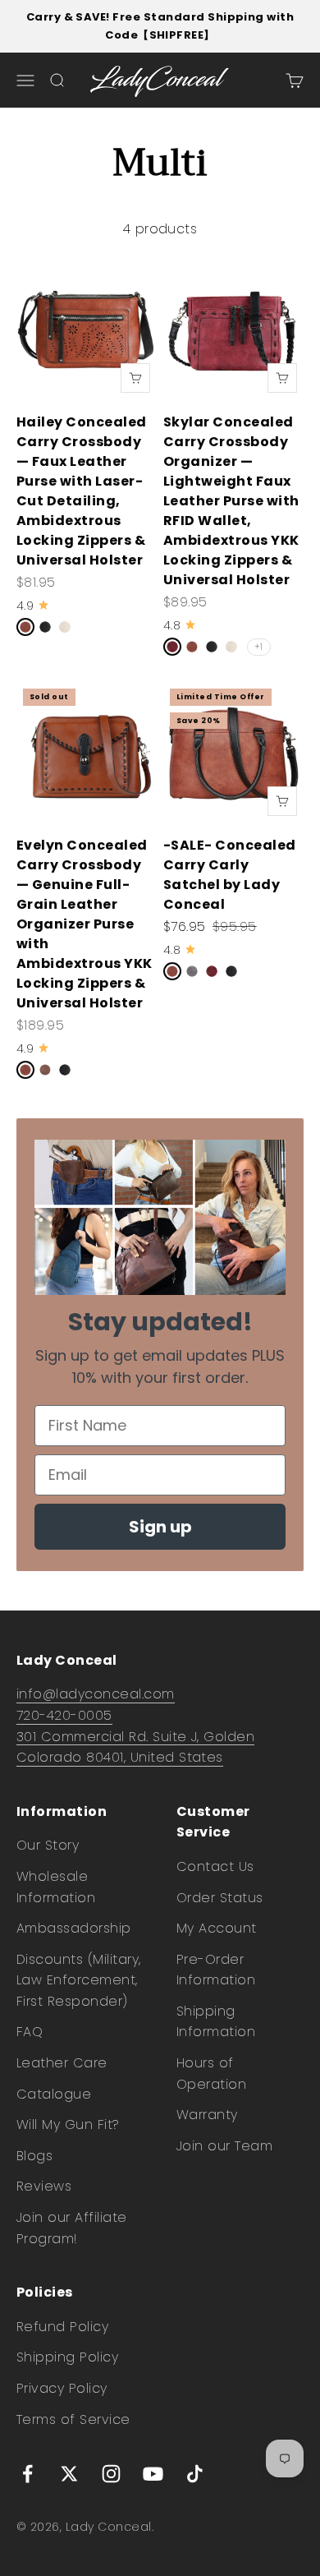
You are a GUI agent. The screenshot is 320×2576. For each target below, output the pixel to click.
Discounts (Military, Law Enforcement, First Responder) (79, 1980)
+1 (259, 647)
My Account (217, 1928)
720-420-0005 (64, 1715)
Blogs (34, 2156)
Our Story (48, 1845)
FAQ (30, 2032)
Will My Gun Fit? (68, 2124)
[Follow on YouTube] (153, 2474)
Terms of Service (73, 2419)
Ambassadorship (74, 1928)
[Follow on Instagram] (111, 2474)
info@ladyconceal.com (96, 1694)
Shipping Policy (67, 2357)
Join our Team (224, 2146)
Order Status (220, 1898)
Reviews (44, 2186)
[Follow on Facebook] (27, 2474)
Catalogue (54, 2094)
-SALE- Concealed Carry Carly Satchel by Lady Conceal (230, 875)
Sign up (160, 1527)
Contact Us (215, 1866)
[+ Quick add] (135, 378)
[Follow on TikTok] (195, 2474)
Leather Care (62, 2063)
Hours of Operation (211, 2074)
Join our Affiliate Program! (72, 2228)
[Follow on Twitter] (69, 2474)
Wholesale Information (56, 1887)
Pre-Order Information (216, 1970)
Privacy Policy (62, 2388)
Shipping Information (216, 2022)
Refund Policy (62, 2327)
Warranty (207, 2115)
